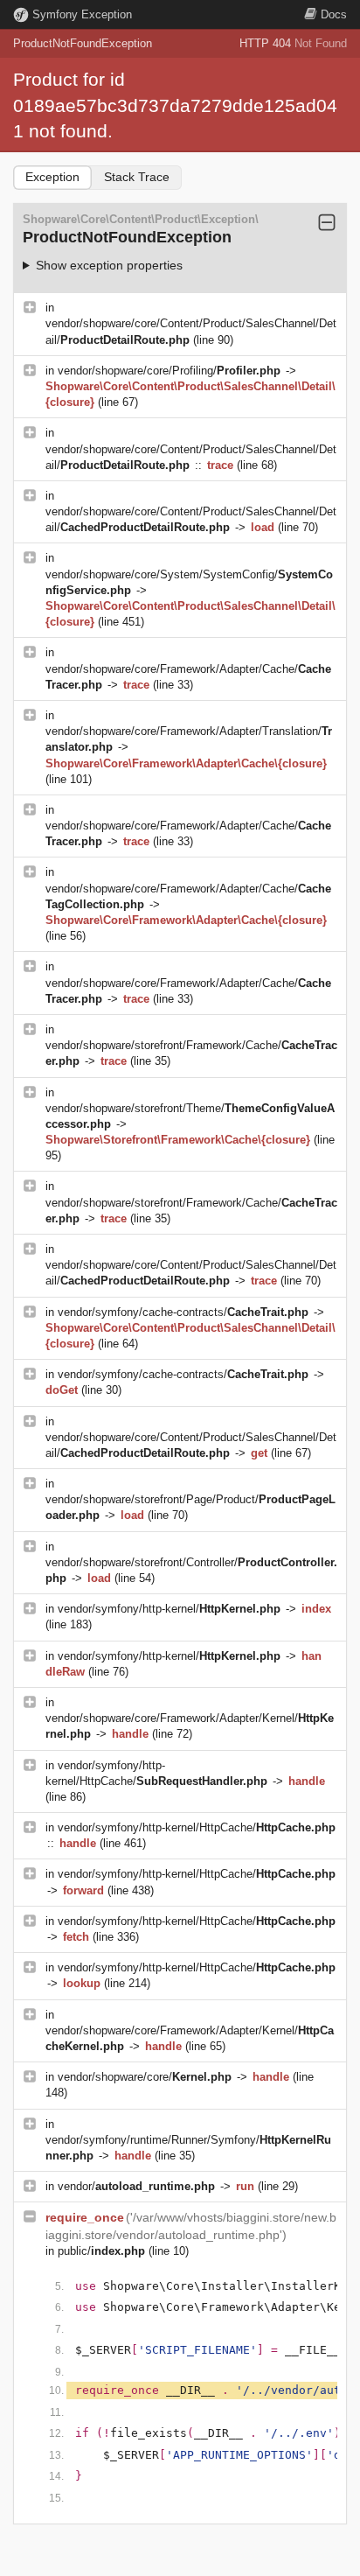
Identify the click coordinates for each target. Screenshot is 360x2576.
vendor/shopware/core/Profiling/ (169, 371)
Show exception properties (109, 265)
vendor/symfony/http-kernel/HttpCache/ (197, 1827)
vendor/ (136, 2186)
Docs (334, 14)
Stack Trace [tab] (137, 177)
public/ (101, 2251)
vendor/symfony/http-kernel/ (169, 1609)
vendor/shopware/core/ (145, 2077)
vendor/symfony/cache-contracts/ (183, 1312)
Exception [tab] (52, 177)
